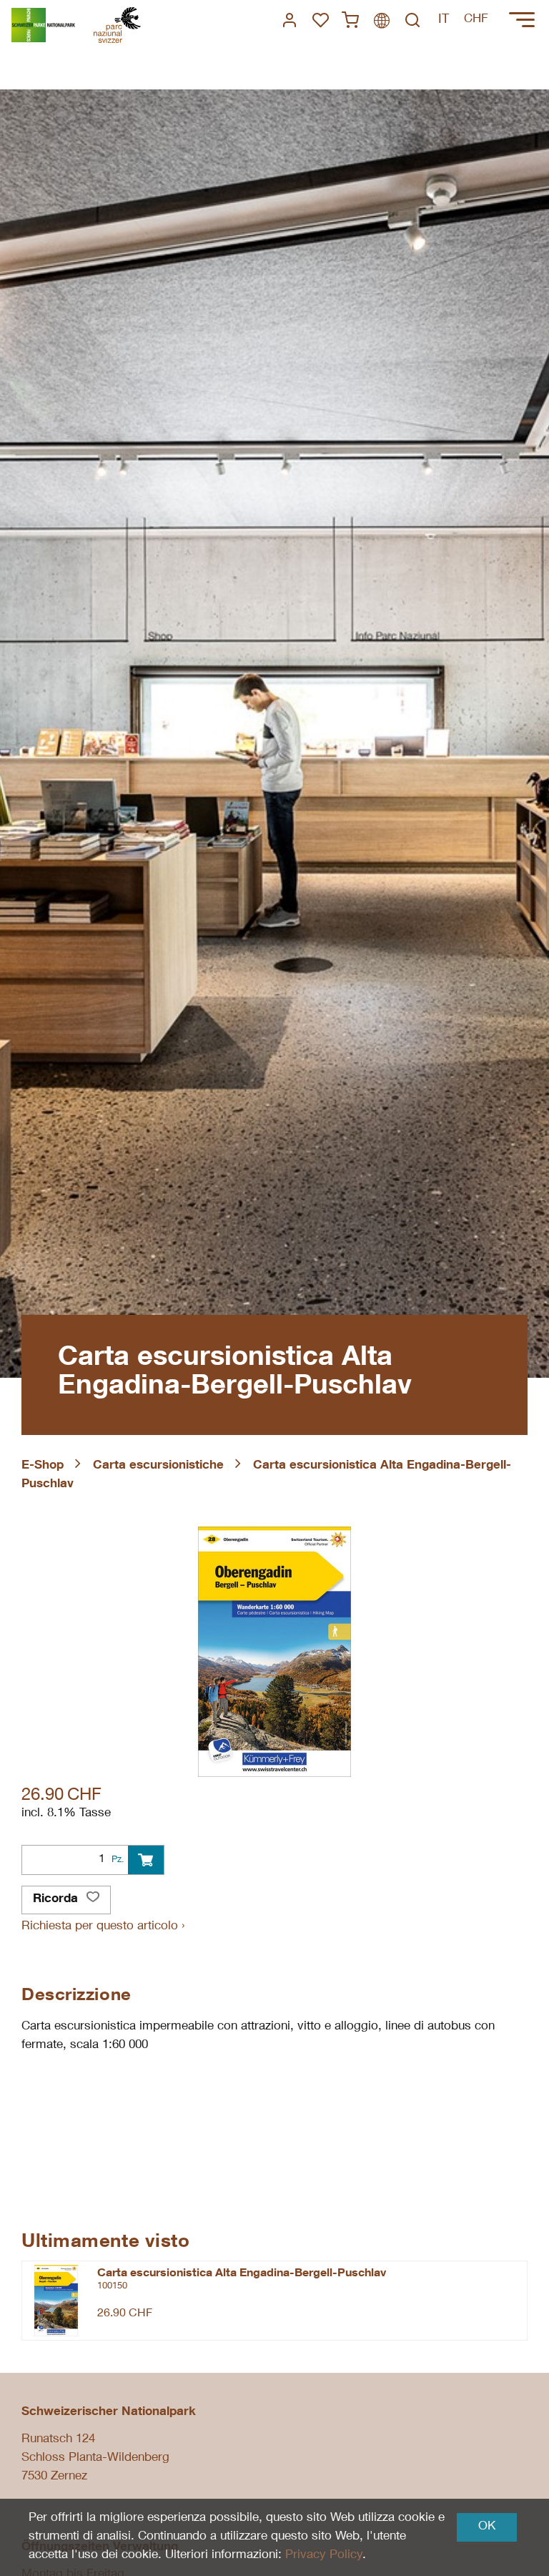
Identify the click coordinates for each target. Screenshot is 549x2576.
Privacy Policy (324, 2556)
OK (487, 2527)
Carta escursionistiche (158, 1466)
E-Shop (43, 1466)
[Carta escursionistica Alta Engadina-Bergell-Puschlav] (56, 2301)
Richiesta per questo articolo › (103, 1927)
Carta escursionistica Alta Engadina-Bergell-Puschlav (242, 2274)
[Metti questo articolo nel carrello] (146, 1860)
